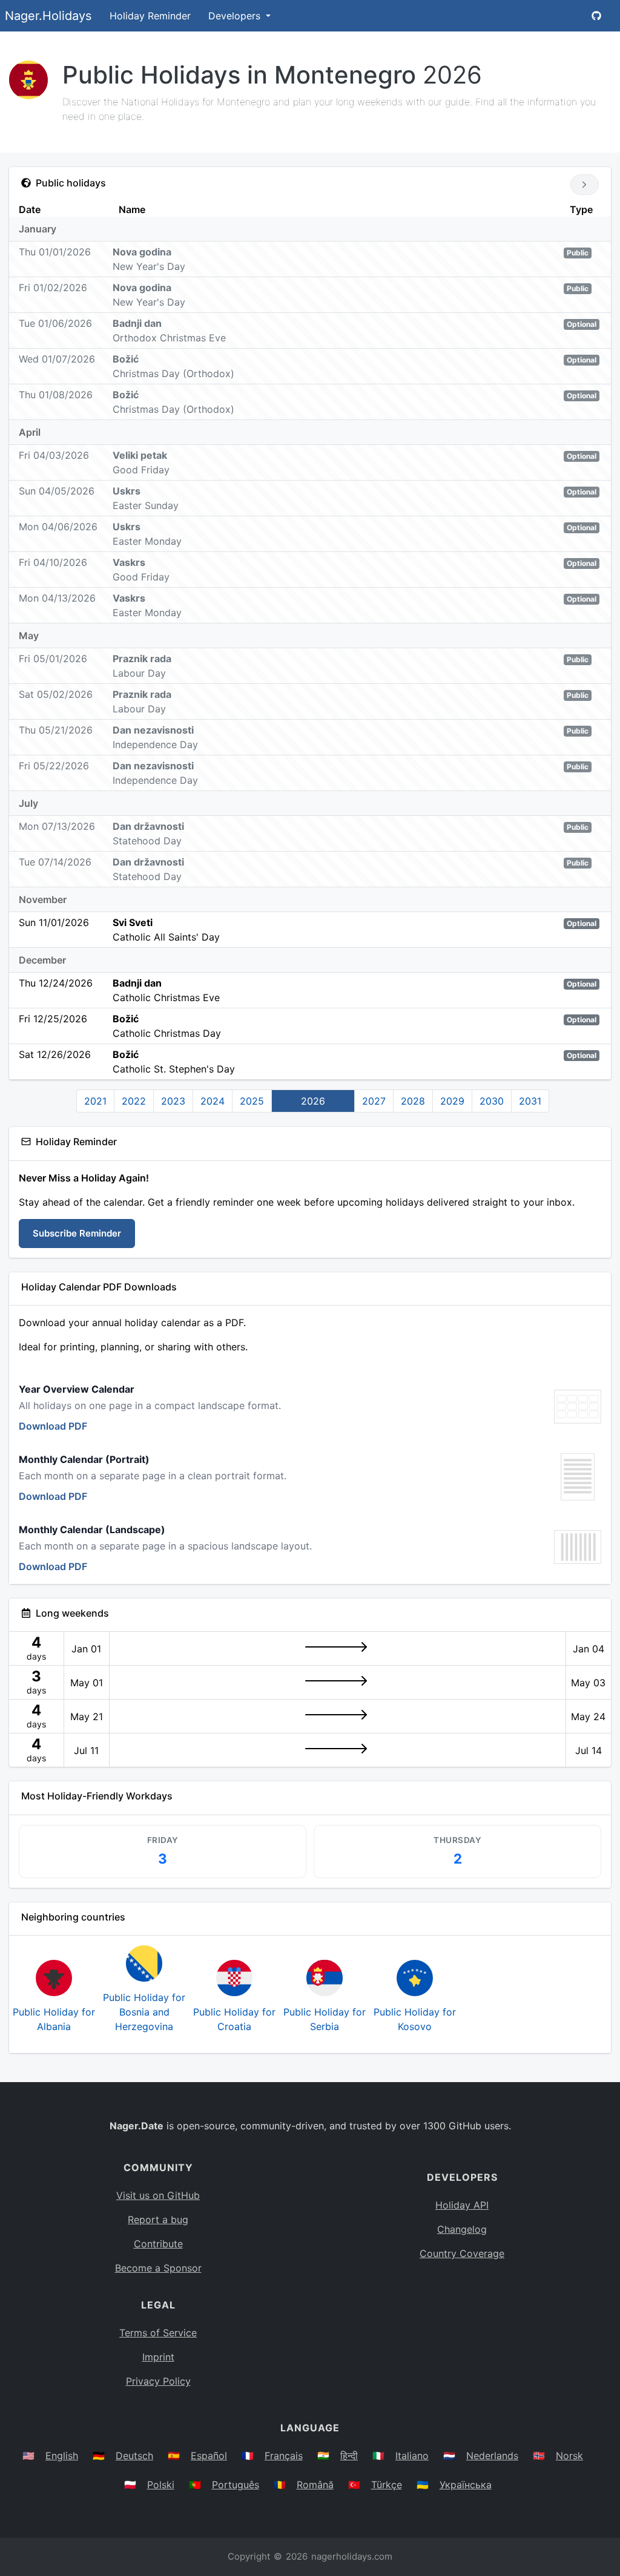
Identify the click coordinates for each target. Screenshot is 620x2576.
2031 (530, 1101)
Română (315, 2485)
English (62, 2456)
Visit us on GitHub (158, 2195)
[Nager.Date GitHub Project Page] (596, 16)
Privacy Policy (158, 2381)
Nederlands (492, 2456)
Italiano (412, 2456)
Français (284, 2456)
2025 (252, 1101)
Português (236, 2485)
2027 (374, 1101)
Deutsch (134, 2456)
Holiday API (462, 2205)
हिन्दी (349, 2456)
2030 (492, 1101)
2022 (134, 1101)
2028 (413, 1101)
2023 (173, 1101)
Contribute (158, 2244)
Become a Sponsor (158, 2268)
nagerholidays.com (352, 2556)
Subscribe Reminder (77, 1233)
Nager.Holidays (48, 16)
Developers (236, 16)
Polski (161, 2485)
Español (209, 2456)
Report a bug (158, 2219)
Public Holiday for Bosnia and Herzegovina (144, 2012)
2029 (452, 1101)
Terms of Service (158, 2333)
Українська (466, 2485)
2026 (313, 1101)
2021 (95, 1101)
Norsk (569, 2456)
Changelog (462, 2229)
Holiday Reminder (150, 16)
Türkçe (387, 2485)
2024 (213, 1101)
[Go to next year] (585, 185)
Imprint (158, 2357)
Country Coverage (462, 2253)
